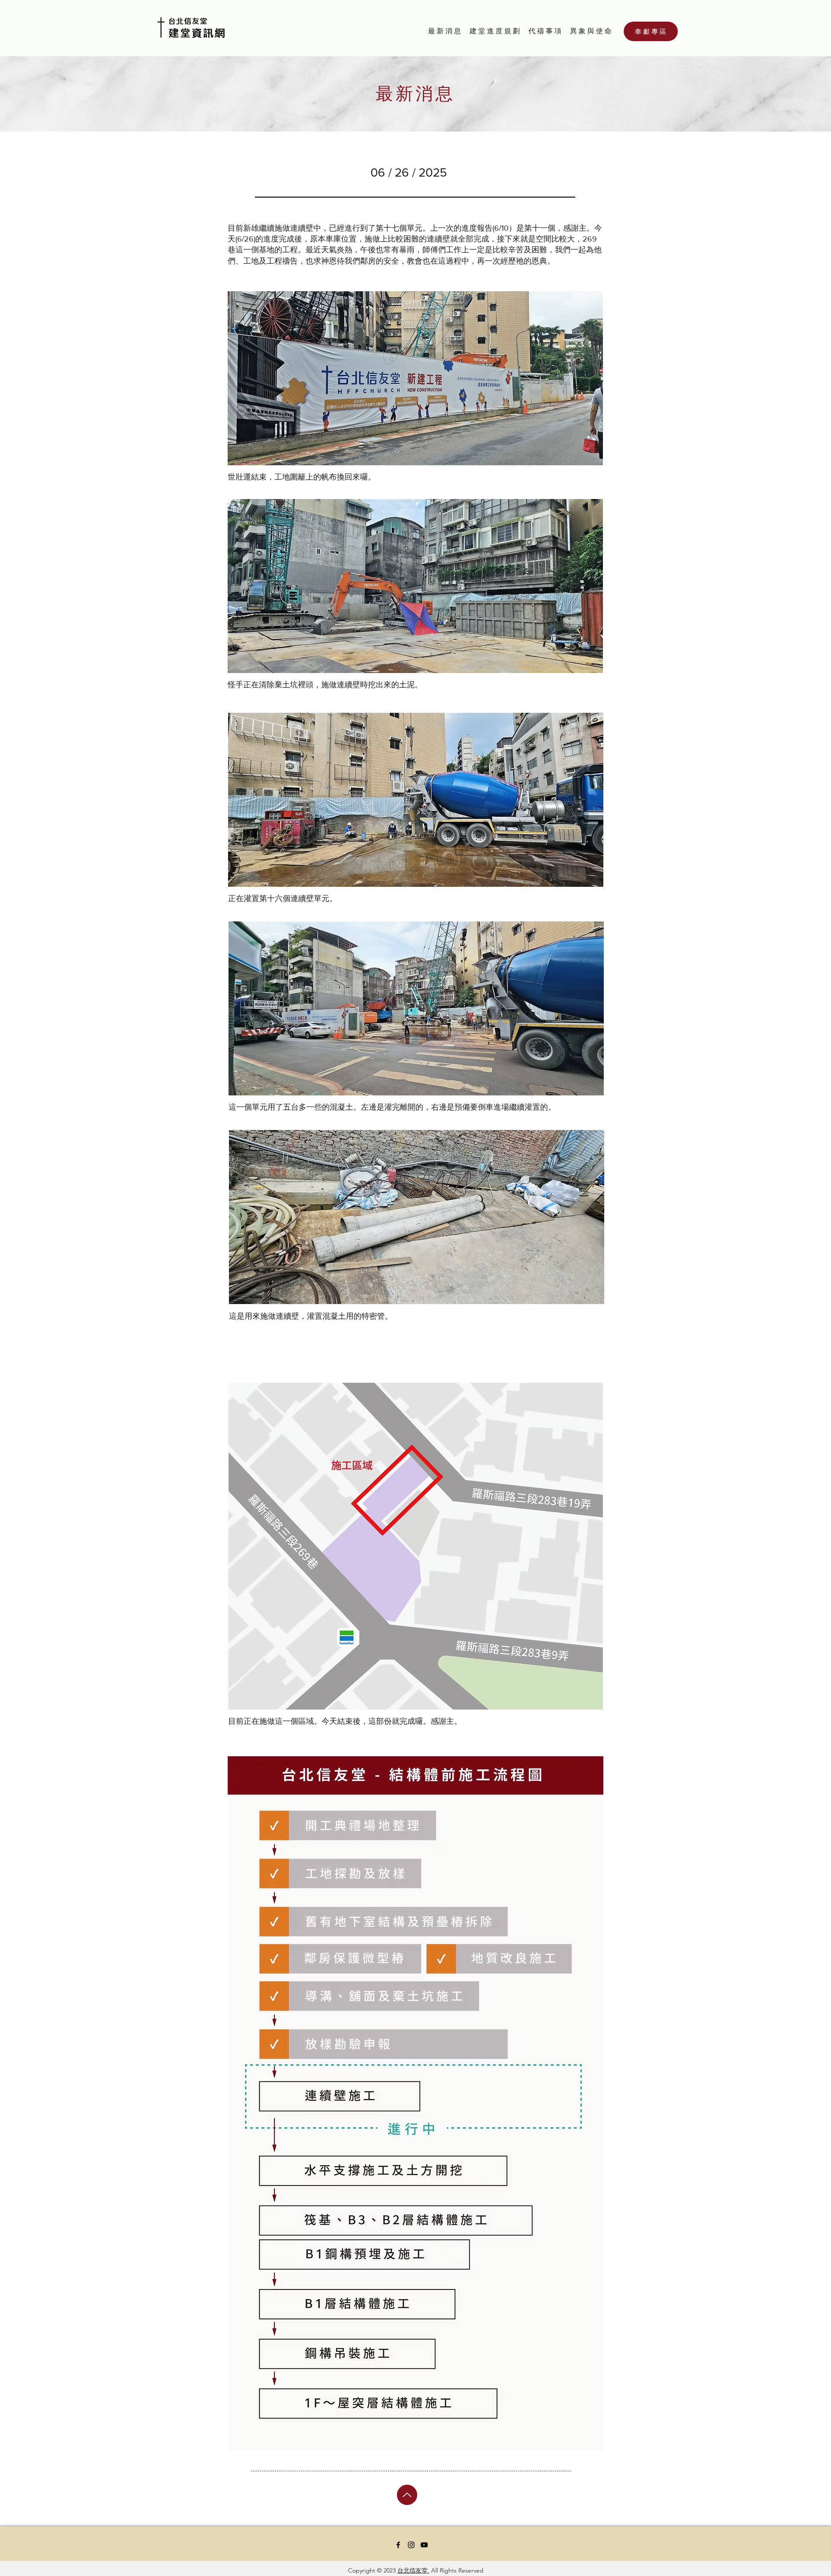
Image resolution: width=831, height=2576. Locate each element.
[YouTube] (424, 2545)
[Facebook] (398, 2545)
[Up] (407, 2495)
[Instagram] (411, 2545)
